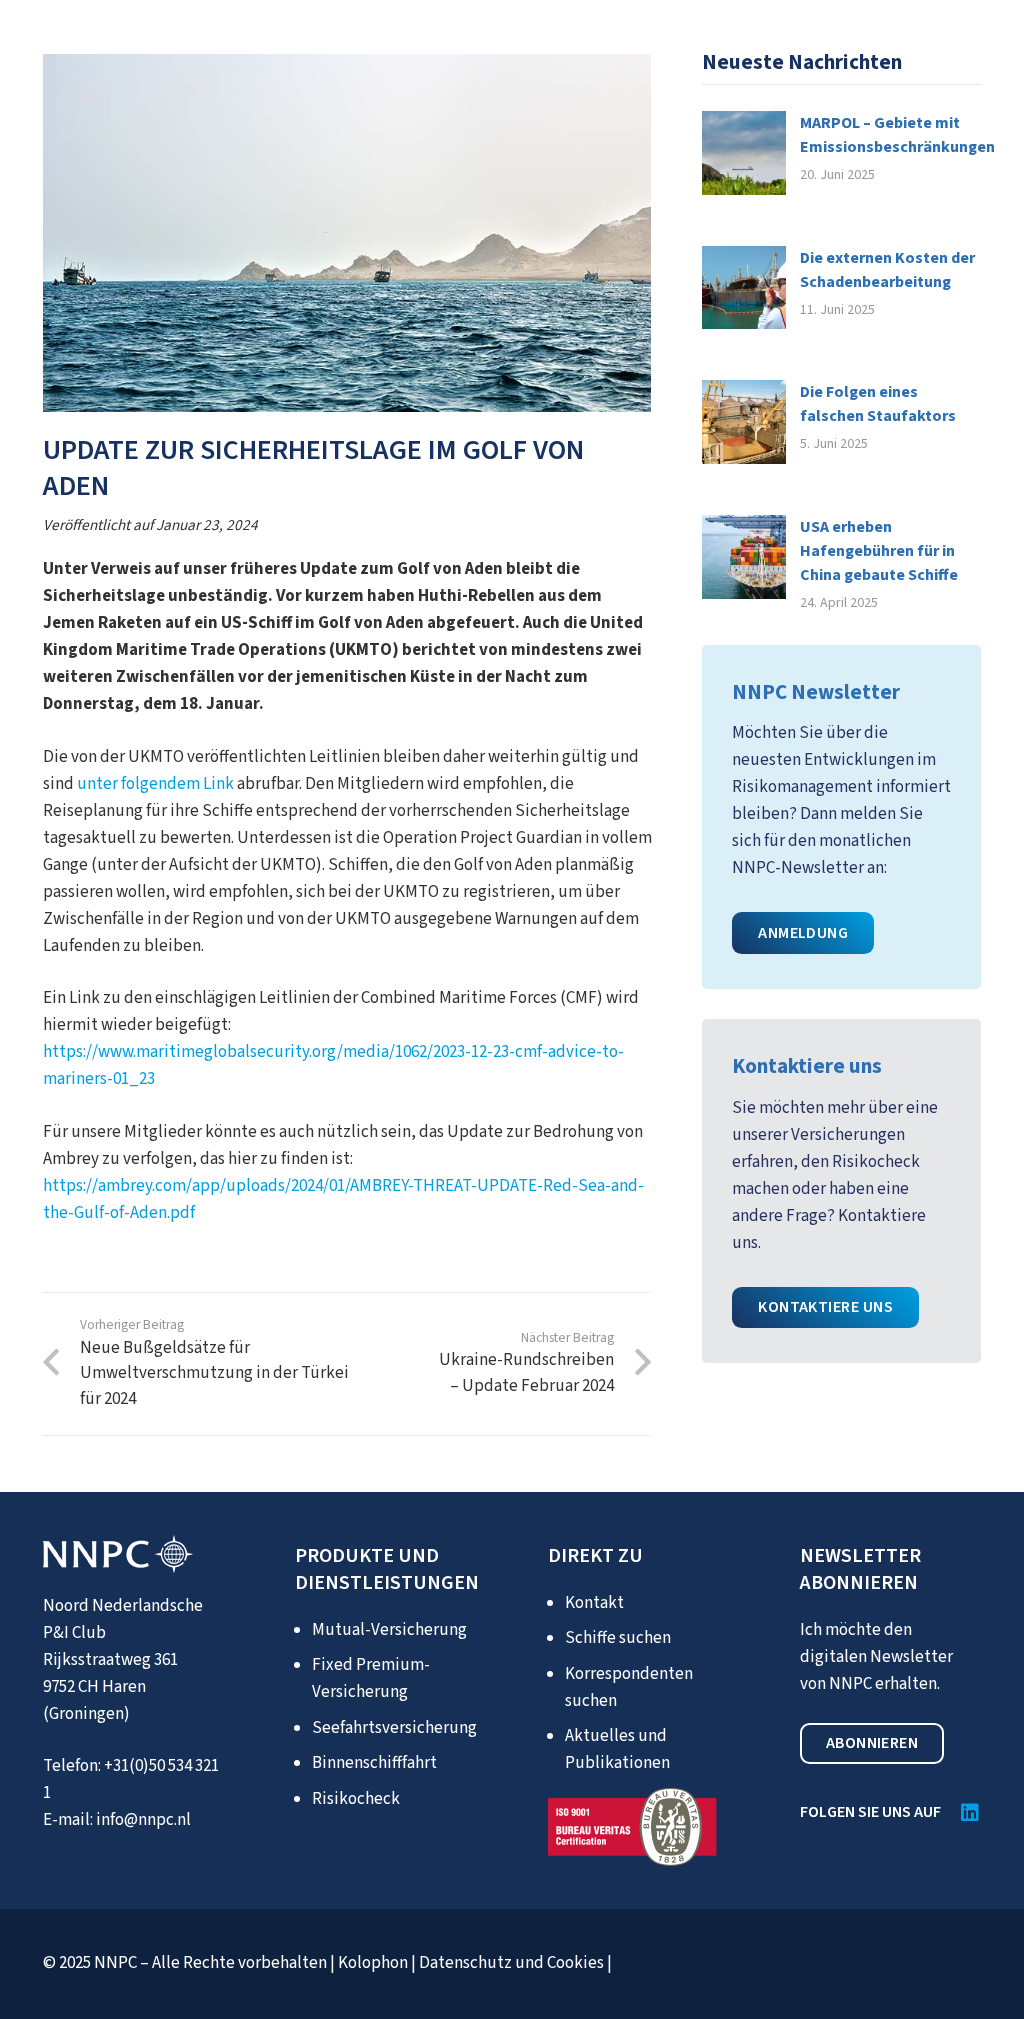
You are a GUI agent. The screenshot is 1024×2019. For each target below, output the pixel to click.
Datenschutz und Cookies (511, 1963)
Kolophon (373, 1963)
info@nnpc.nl (143, 1820)
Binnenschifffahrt (374, 1763)
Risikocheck (356, 1799)
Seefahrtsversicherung (394, 1728)
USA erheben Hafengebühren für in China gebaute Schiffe (879, 551)
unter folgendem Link (155, 784)
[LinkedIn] (970, 1813)
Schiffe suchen (618, 1638)
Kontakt (594, 1603)
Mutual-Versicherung (389, 1630)
